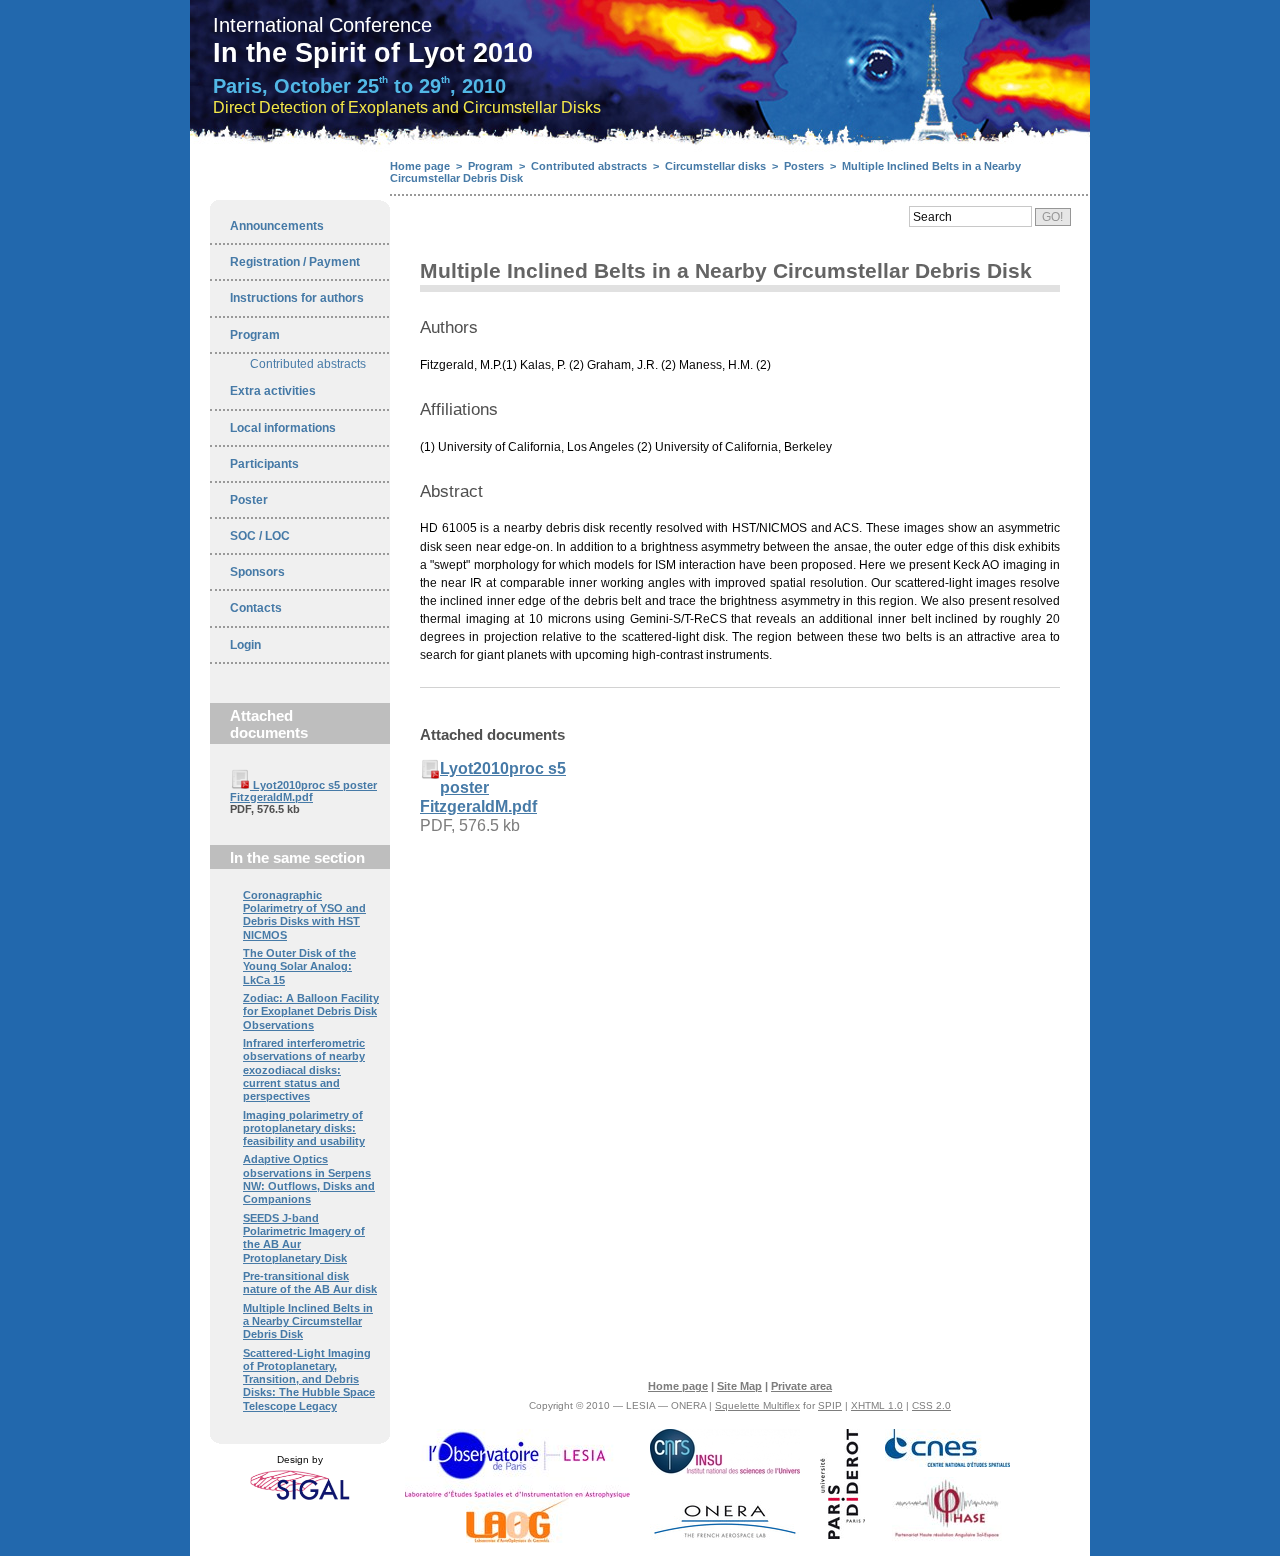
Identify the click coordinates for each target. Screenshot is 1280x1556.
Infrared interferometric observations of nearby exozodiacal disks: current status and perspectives (304, 1069)
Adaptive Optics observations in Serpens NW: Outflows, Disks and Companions (309, 1179)
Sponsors (257, 572)
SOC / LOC (260, 536)
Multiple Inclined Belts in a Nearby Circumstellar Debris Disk (308, 1321)
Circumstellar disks (715, 166)
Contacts (256, 608)
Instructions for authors (297, 298)
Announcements (277, 226)
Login (245, 645)
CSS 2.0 (931, 1405)
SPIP (830, 1405)
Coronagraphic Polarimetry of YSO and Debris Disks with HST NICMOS (304, 915)
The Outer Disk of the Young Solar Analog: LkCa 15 (299, 966)
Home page (420, 166)
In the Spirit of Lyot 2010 (373, 53)
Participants (264, 464)
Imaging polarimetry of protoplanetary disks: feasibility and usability (304, 1128)
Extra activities (273, 391)
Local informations (283, 428)
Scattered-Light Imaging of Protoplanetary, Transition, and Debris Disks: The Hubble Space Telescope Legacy (309, 1379)
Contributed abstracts (308, 364)
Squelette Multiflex (757, 1405)
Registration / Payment (295, 262)
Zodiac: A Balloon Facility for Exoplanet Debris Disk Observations (311, 1011)
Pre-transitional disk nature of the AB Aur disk (310, 1282)
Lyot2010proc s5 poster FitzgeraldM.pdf (303, 791)
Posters (804, 166)
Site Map (739, 1386)
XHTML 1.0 (877, 1405)
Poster (249, 500)
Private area (801, 1386)
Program (255, 335)
